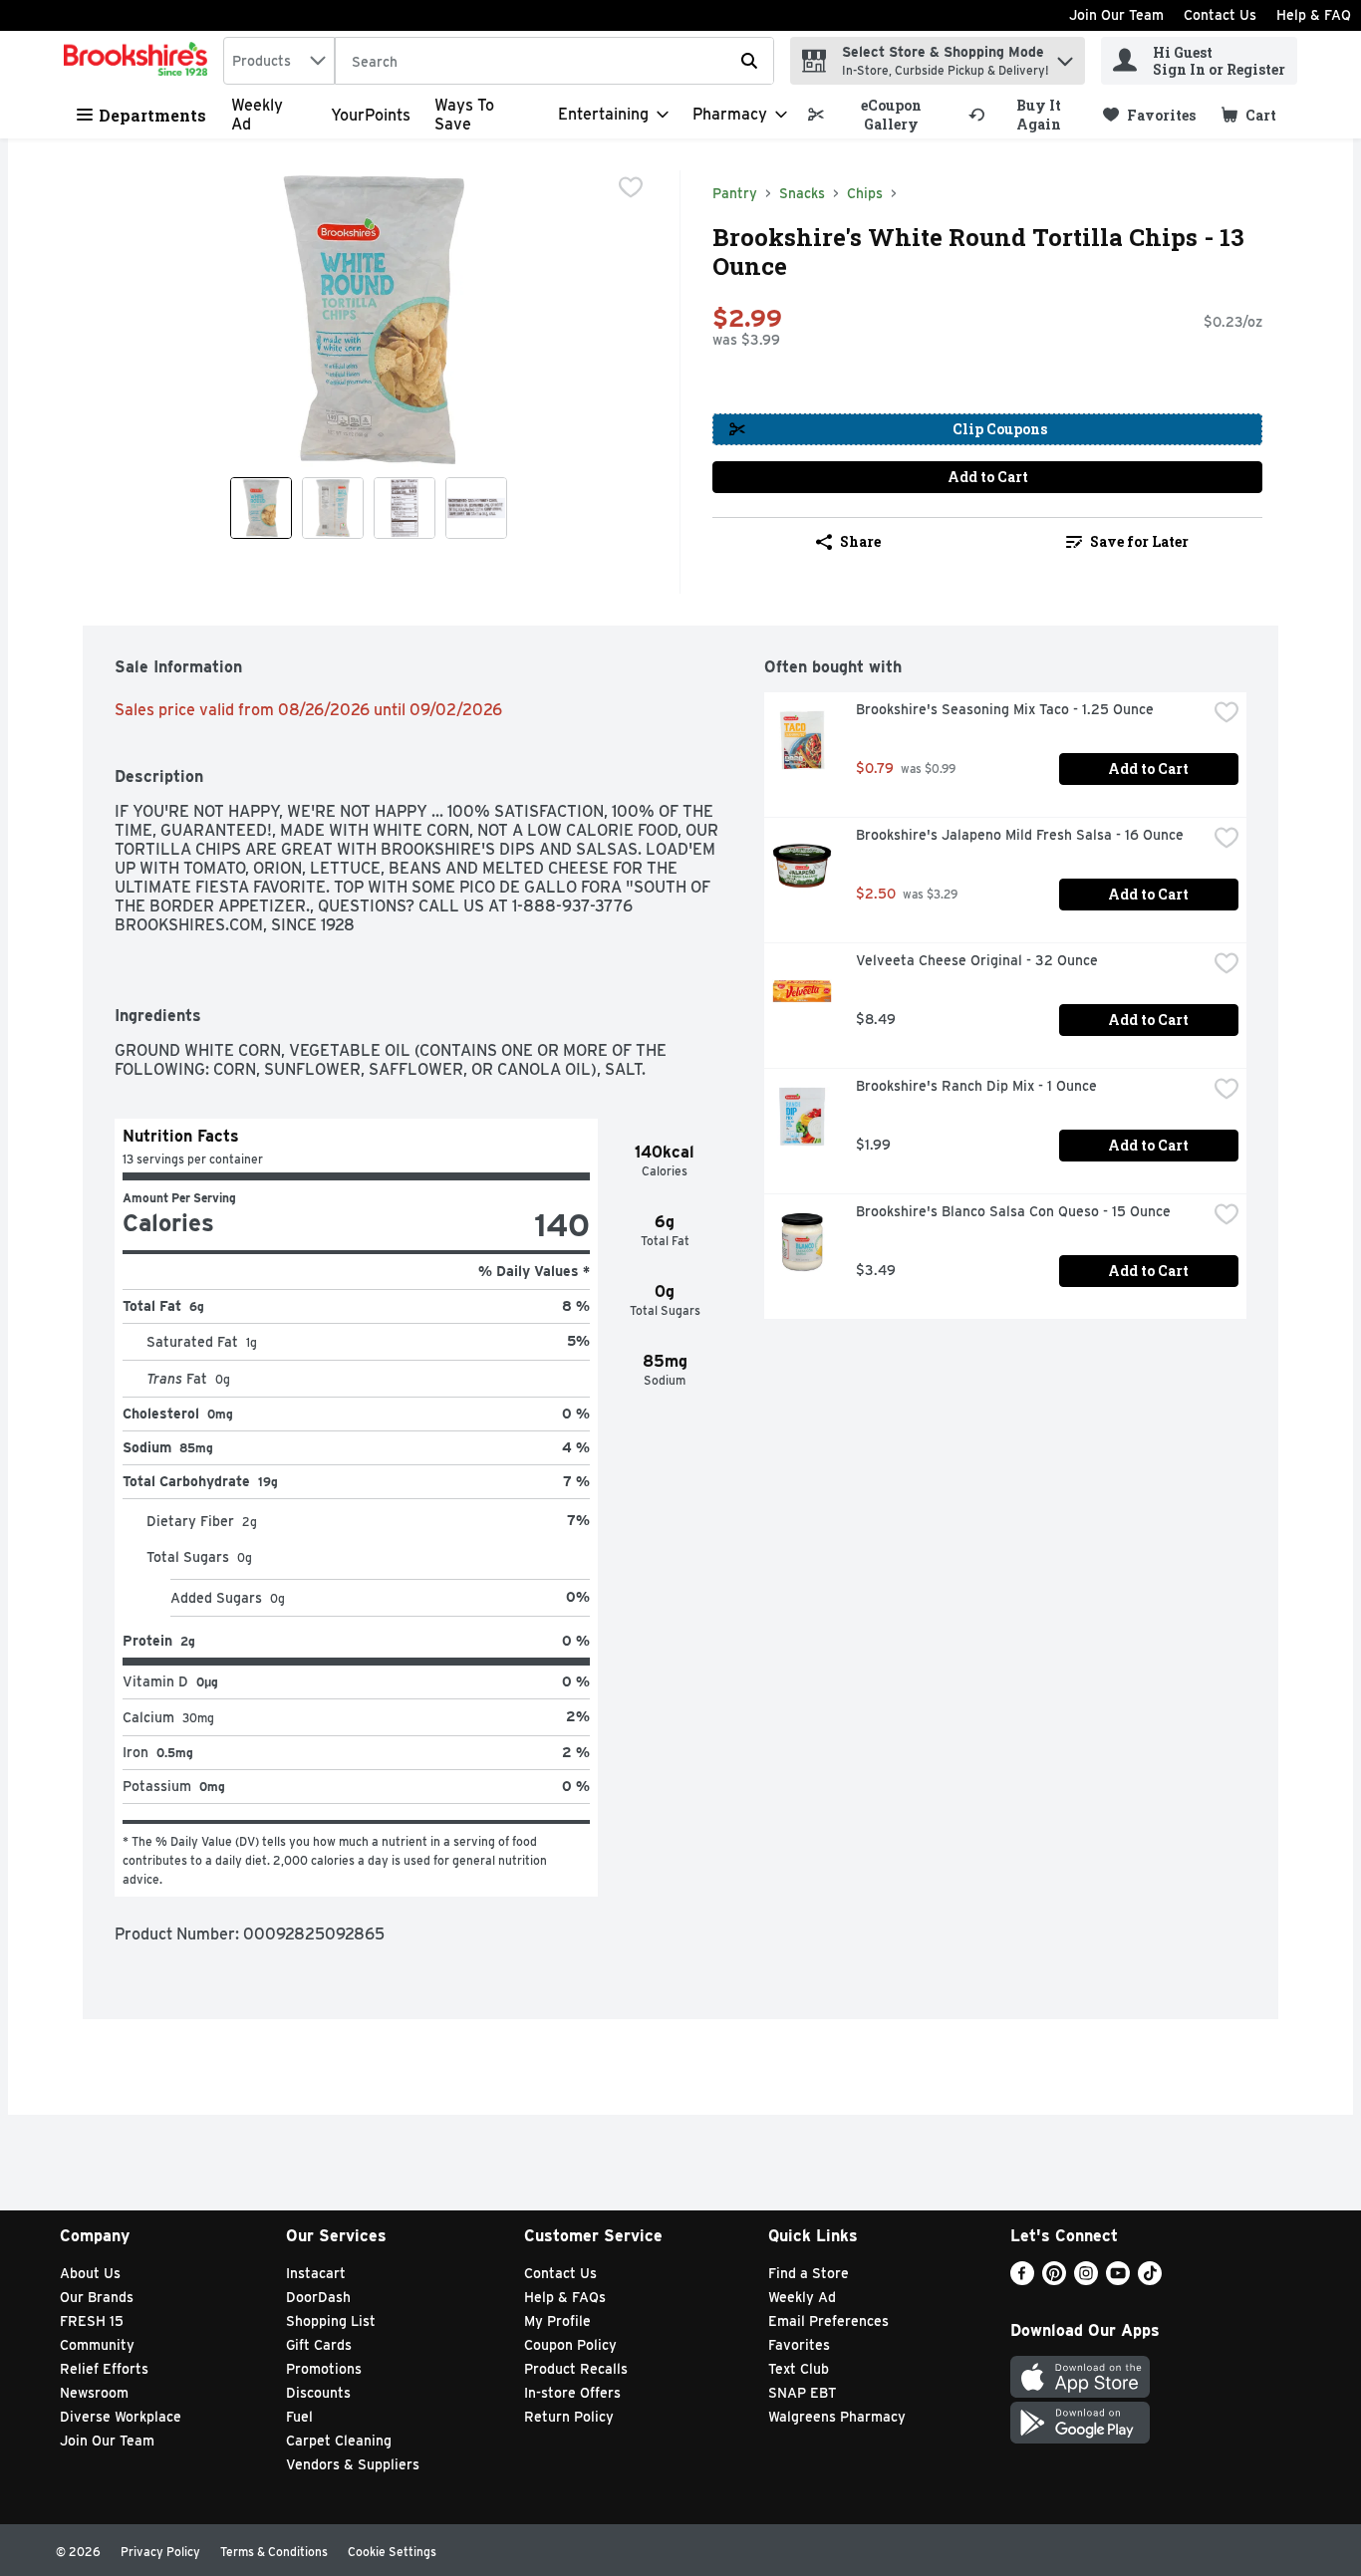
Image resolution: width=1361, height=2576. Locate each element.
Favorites (799, 2345)
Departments (152, 115)
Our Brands (97, 2297)
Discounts (318, 2393)
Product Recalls (576, 2369)
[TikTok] (1150, 2280)
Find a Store (809, 2273)
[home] (139, 61)
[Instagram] (1086, 2280)
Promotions (324, 2369)
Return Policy (569, 2417)
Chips (865, 193)
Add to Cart (988, 477)
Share (860, 541)
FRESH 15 (92, 2321)
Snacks (802, 193)
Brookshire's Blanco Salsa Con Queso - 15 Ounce (1013, 1211)
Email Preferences (828, 2321)
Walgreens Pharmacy (837, 2417)
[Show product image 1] (261, 508)
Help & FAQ (1314, 15)
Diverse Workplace (121, 2417)
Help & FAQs (565, 2297)
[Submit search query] (749, 61)
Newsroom (94, 2393)
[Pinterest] (1054, 2280)
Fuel (299, 2417)
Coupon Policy (570, 2345)
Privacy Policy (160, 2552)
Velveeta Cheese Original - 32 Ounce (977, 960)
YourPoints (371, 115)
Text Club (799, 2369)
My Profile (557, 2321)
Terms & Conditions (274, 2552)
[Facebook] (1022, 2280)
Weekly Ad (802, 2297)
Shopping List (331, 2321)
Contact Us (1220, 15)
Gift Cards (319, 2345)
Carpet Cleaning (339, 2441)
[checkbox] (631, 187)
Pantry (735, 193)
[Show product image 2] (333, 508)
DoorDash (318, 2297)
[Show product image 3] (405, 508)
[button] (1065, 56)
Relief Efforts (104, 2369)
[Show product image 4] (476, 508)
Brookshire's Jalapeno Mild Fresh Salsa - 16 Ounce (1020, 835)
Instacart (316, 2273)
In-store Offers (572, 2393)
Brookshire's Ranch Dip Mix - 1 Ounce (976, 1086)
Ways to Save (464, 115)
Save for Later (1139, 541)
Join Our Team (1116, 15)
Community (97, 2345)
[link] (879, 115)
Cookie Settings (392, 2552)
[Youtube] (1118, 2280)
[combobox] (279, 61)
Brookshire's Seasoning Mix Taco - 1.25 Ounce (1005, 709)
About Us (90, 2273)
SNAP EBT (803, 2393)
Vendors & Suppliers (353, 2464)
